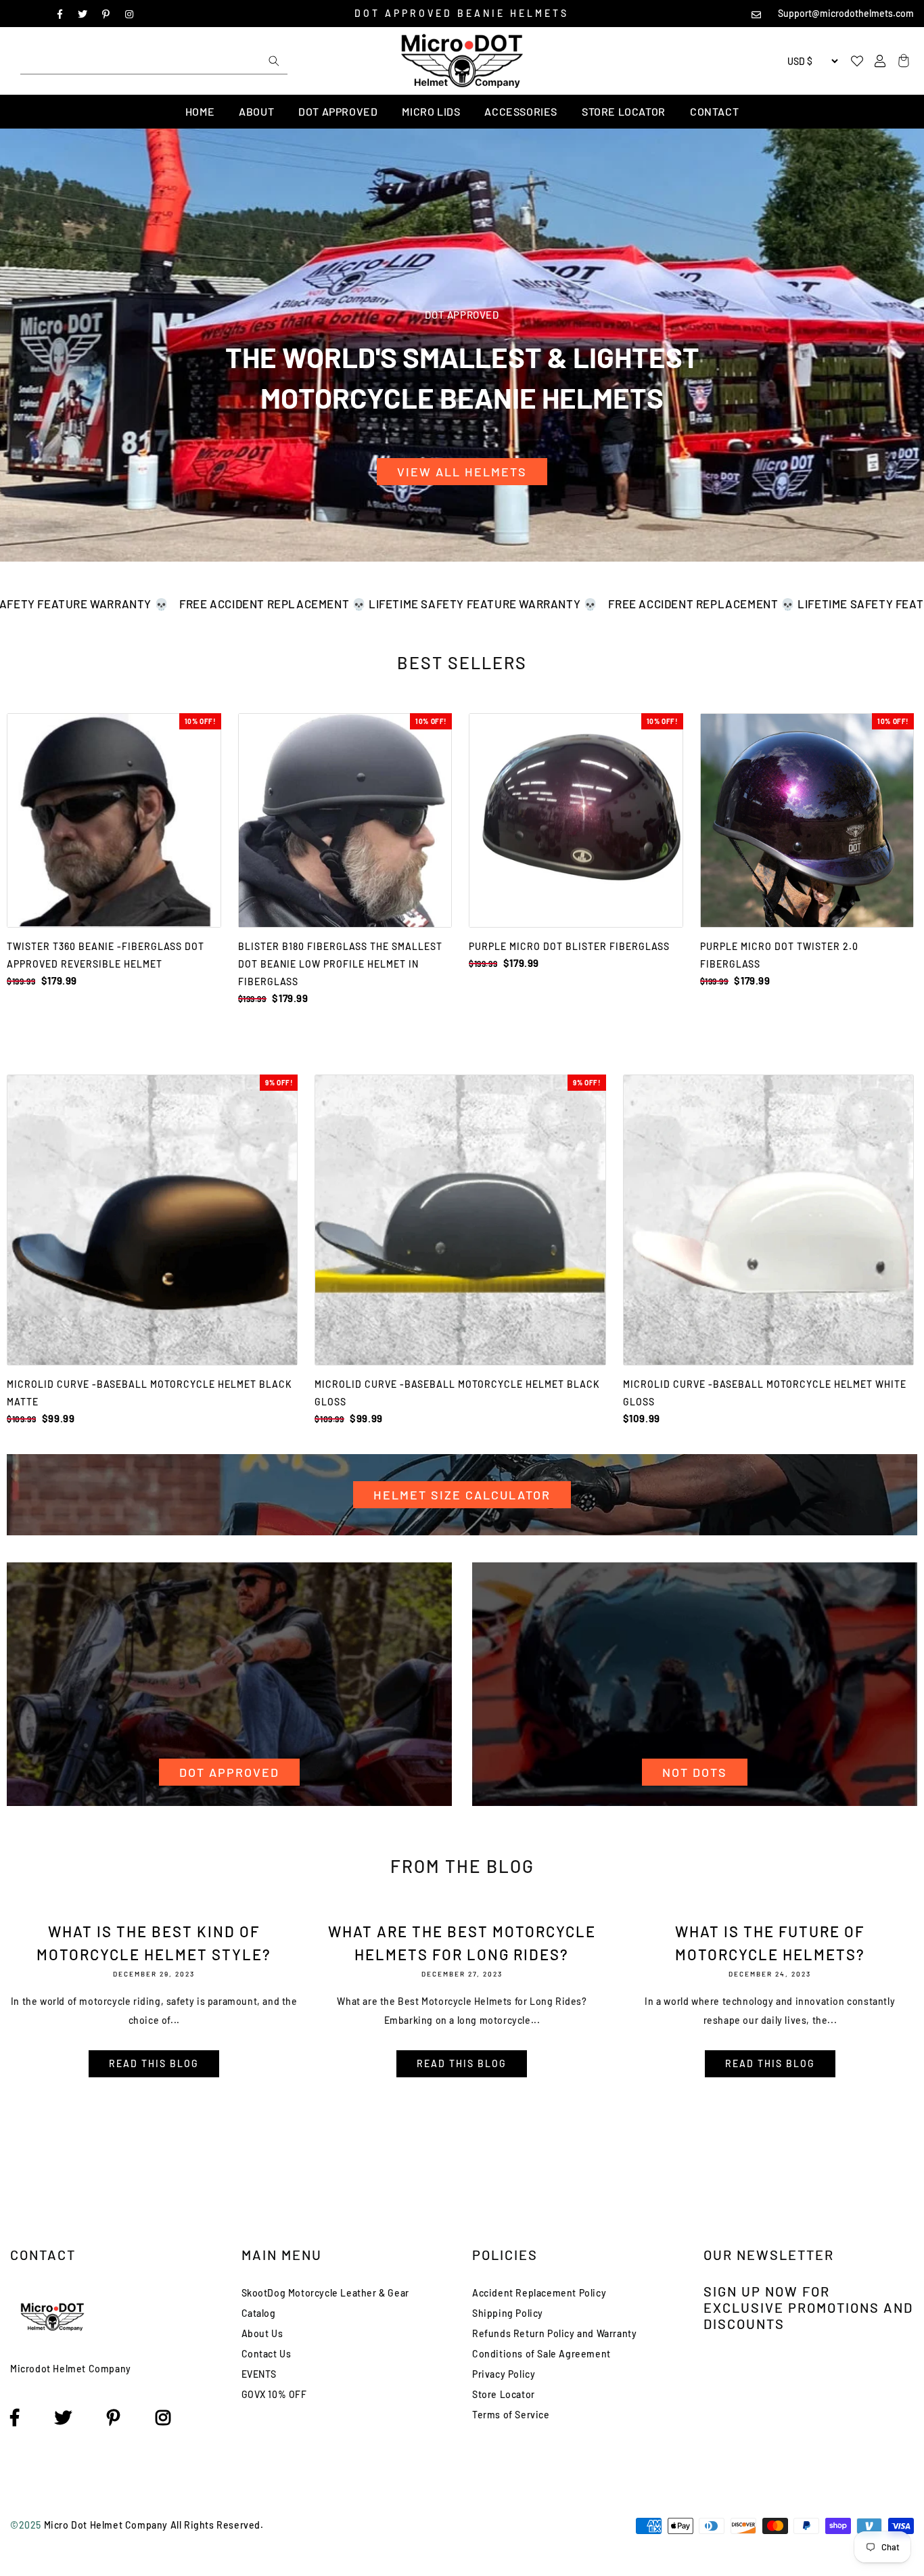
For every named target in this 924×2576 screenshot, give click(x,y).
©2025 (27, 2525)
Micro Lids (431, 111)
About (256, 111)
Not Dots (695, 1772)
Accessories (521, 111)
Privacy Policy (504, 2374)
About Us (262, 2333)
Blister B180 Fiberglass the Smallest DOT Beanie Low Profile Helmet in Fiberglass (340, 964)
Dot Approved (338, 111)
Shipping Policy (508, 2313)
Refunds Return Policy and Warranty (554, 2333)
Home (200, 111)
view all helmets (462, 472)
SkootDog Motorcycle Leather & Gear (325, 2293)
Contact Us (267, 2354)
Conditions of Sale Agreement (541, 2354)
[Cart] (902, 61)
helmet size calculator (462, 1495)
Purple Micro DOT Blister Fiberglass (569, 946)
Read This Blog (154, 2063)
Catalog (259, 2313)
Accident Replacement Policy (539, 2293)
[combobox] (154, 61)
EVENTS (259, 2374)
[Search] (274, 61)
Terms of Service (511, 2415)
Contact (714, 111)
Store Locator (624, 111)
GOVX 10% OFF (274, 2394)
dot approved (229, 1772)
